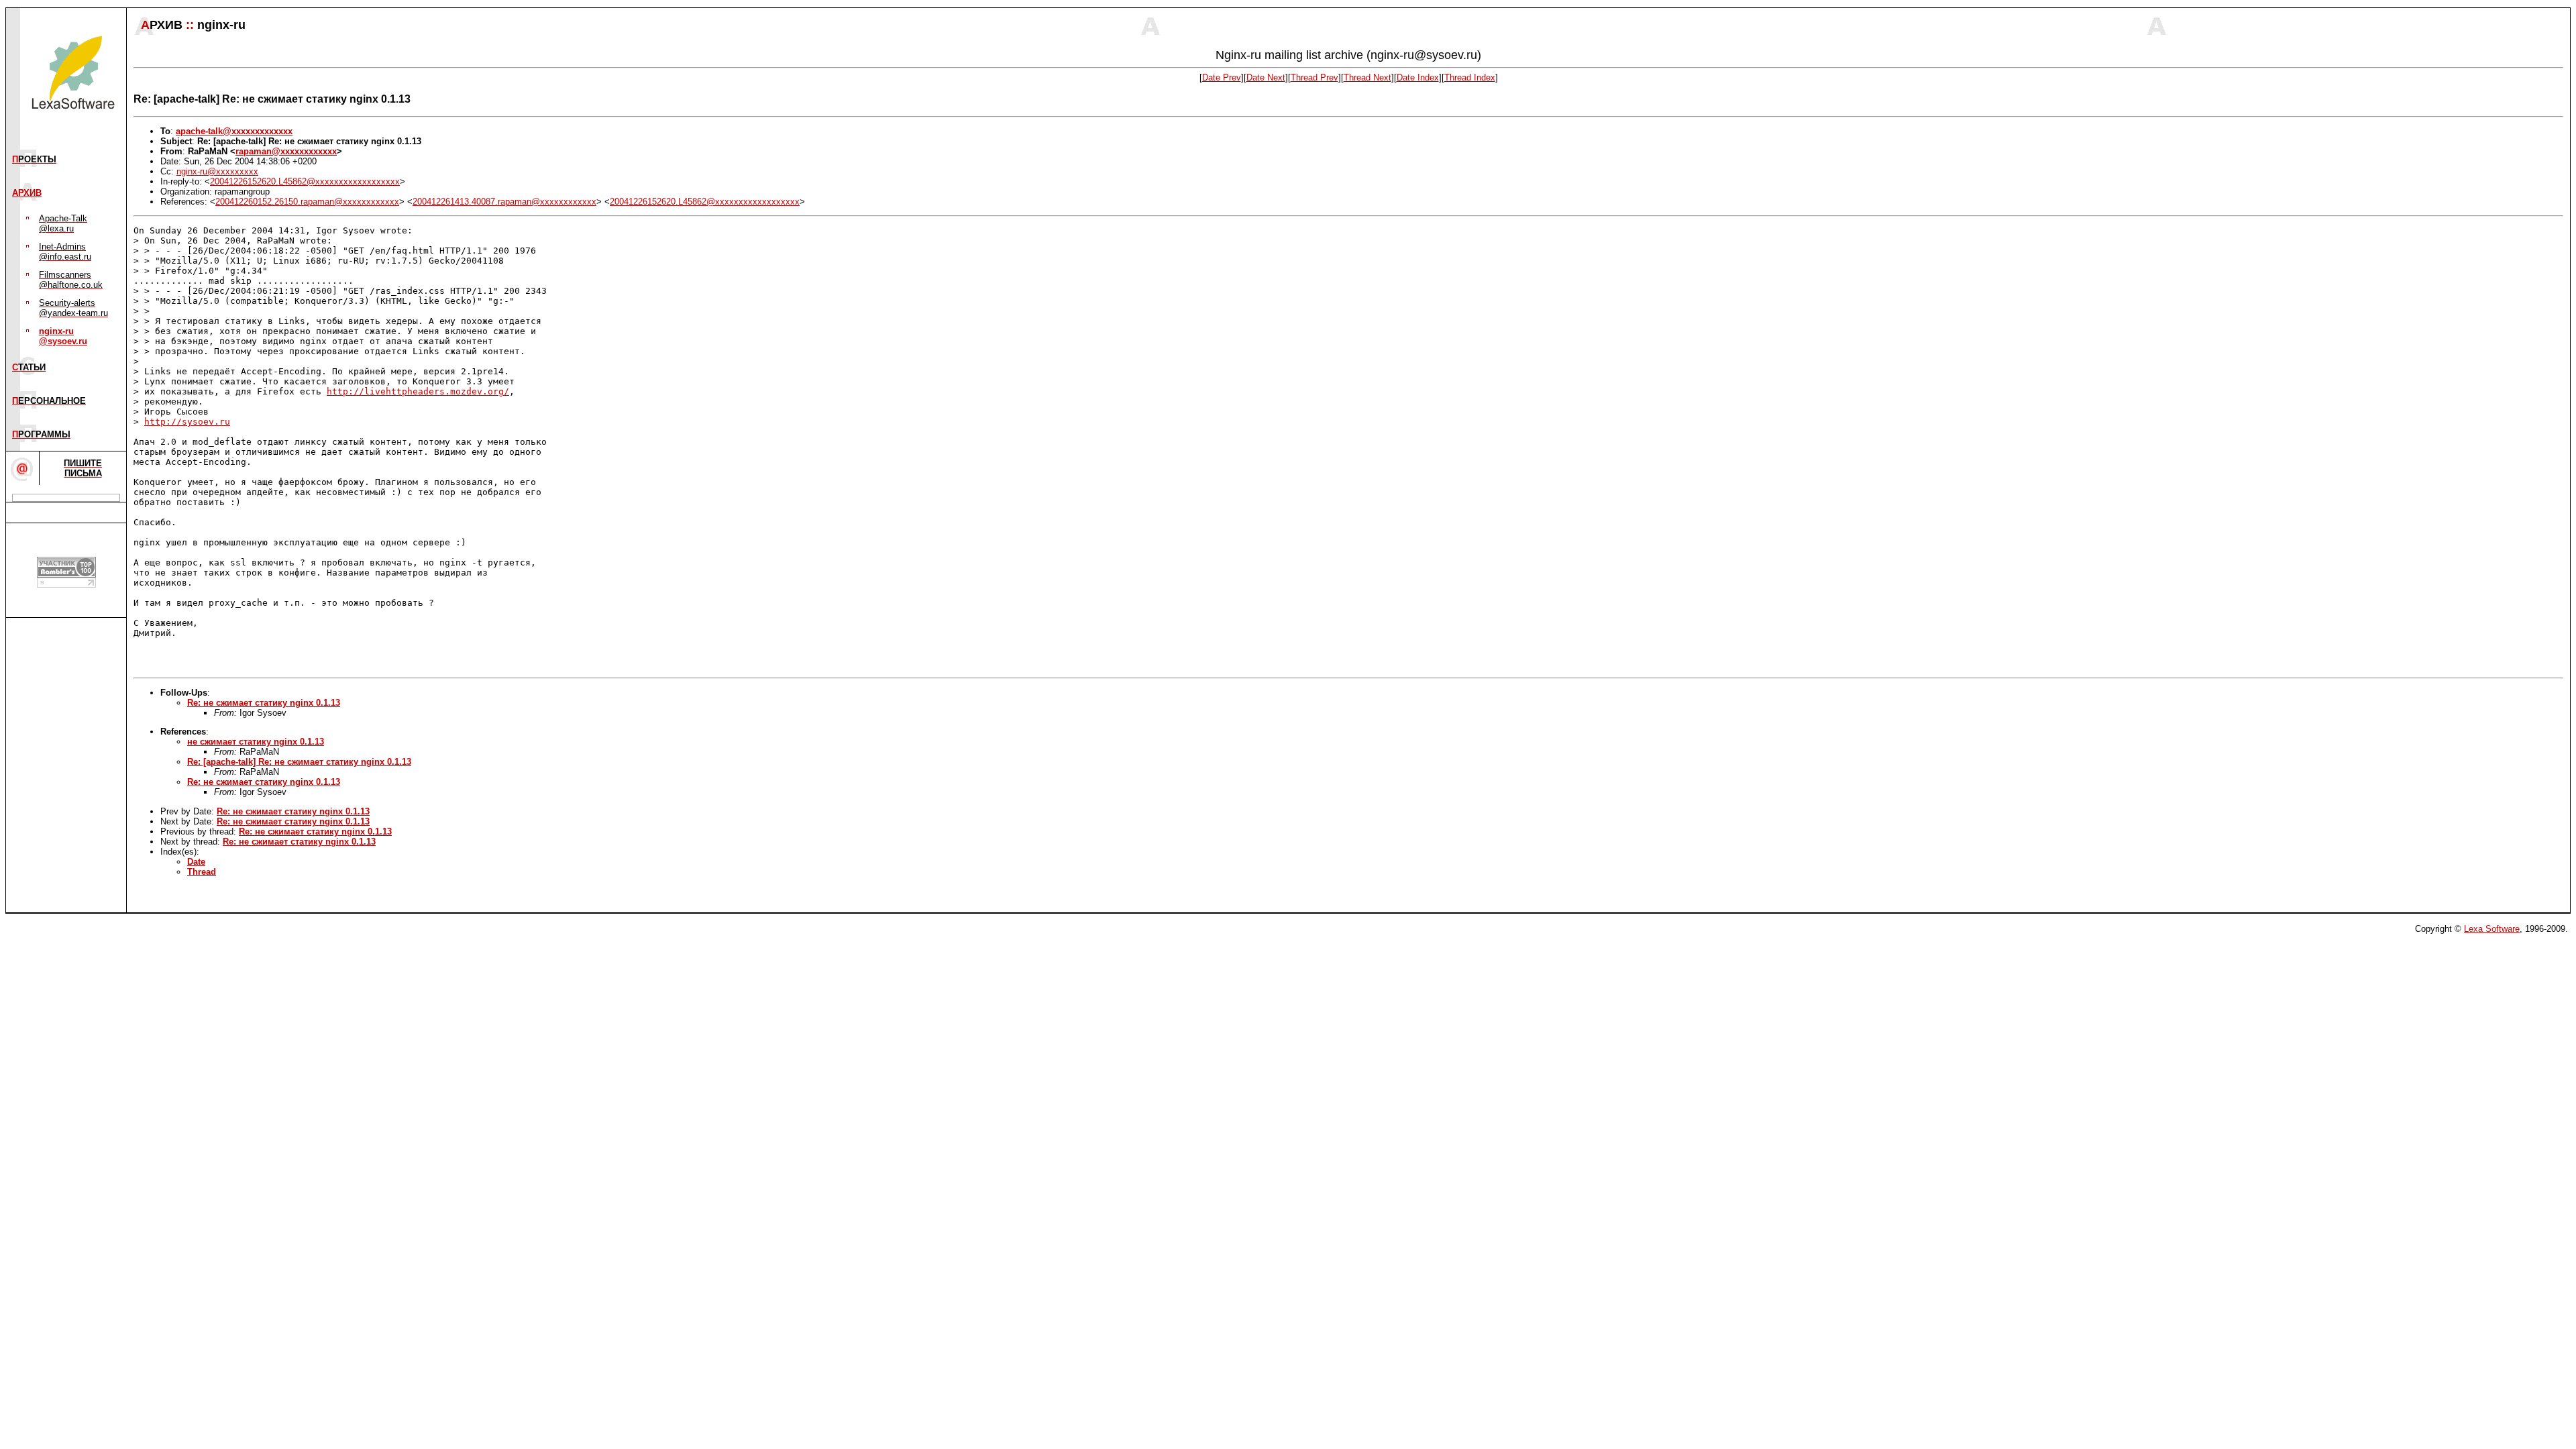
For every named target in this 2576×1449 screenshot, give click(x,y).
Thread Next (1367, 77)
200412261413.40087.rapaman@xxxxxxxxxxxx (504, 202)
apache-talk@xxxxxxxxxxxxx (234, 131)
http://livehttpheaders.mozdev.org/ (418, 391)
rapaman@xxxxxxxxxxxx (286, 151)
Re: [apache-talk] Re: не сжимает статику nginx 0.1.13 (299, 762)
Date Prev (1222, 77)
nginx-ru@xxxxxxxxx (217, 171)
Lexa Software (2492, 929)
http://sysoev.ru (187, 422)
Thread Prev (1314, 77)
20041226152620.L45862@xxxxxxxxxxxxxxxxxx (305, 181)
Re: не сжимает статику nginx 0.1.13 (264, 703)
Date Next (1266, 77)
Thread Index (1470, 77)
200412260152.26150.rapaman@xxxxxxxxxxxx (307, 202)
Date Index (1418, 77)
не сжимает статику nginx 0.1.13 (256, 742)
